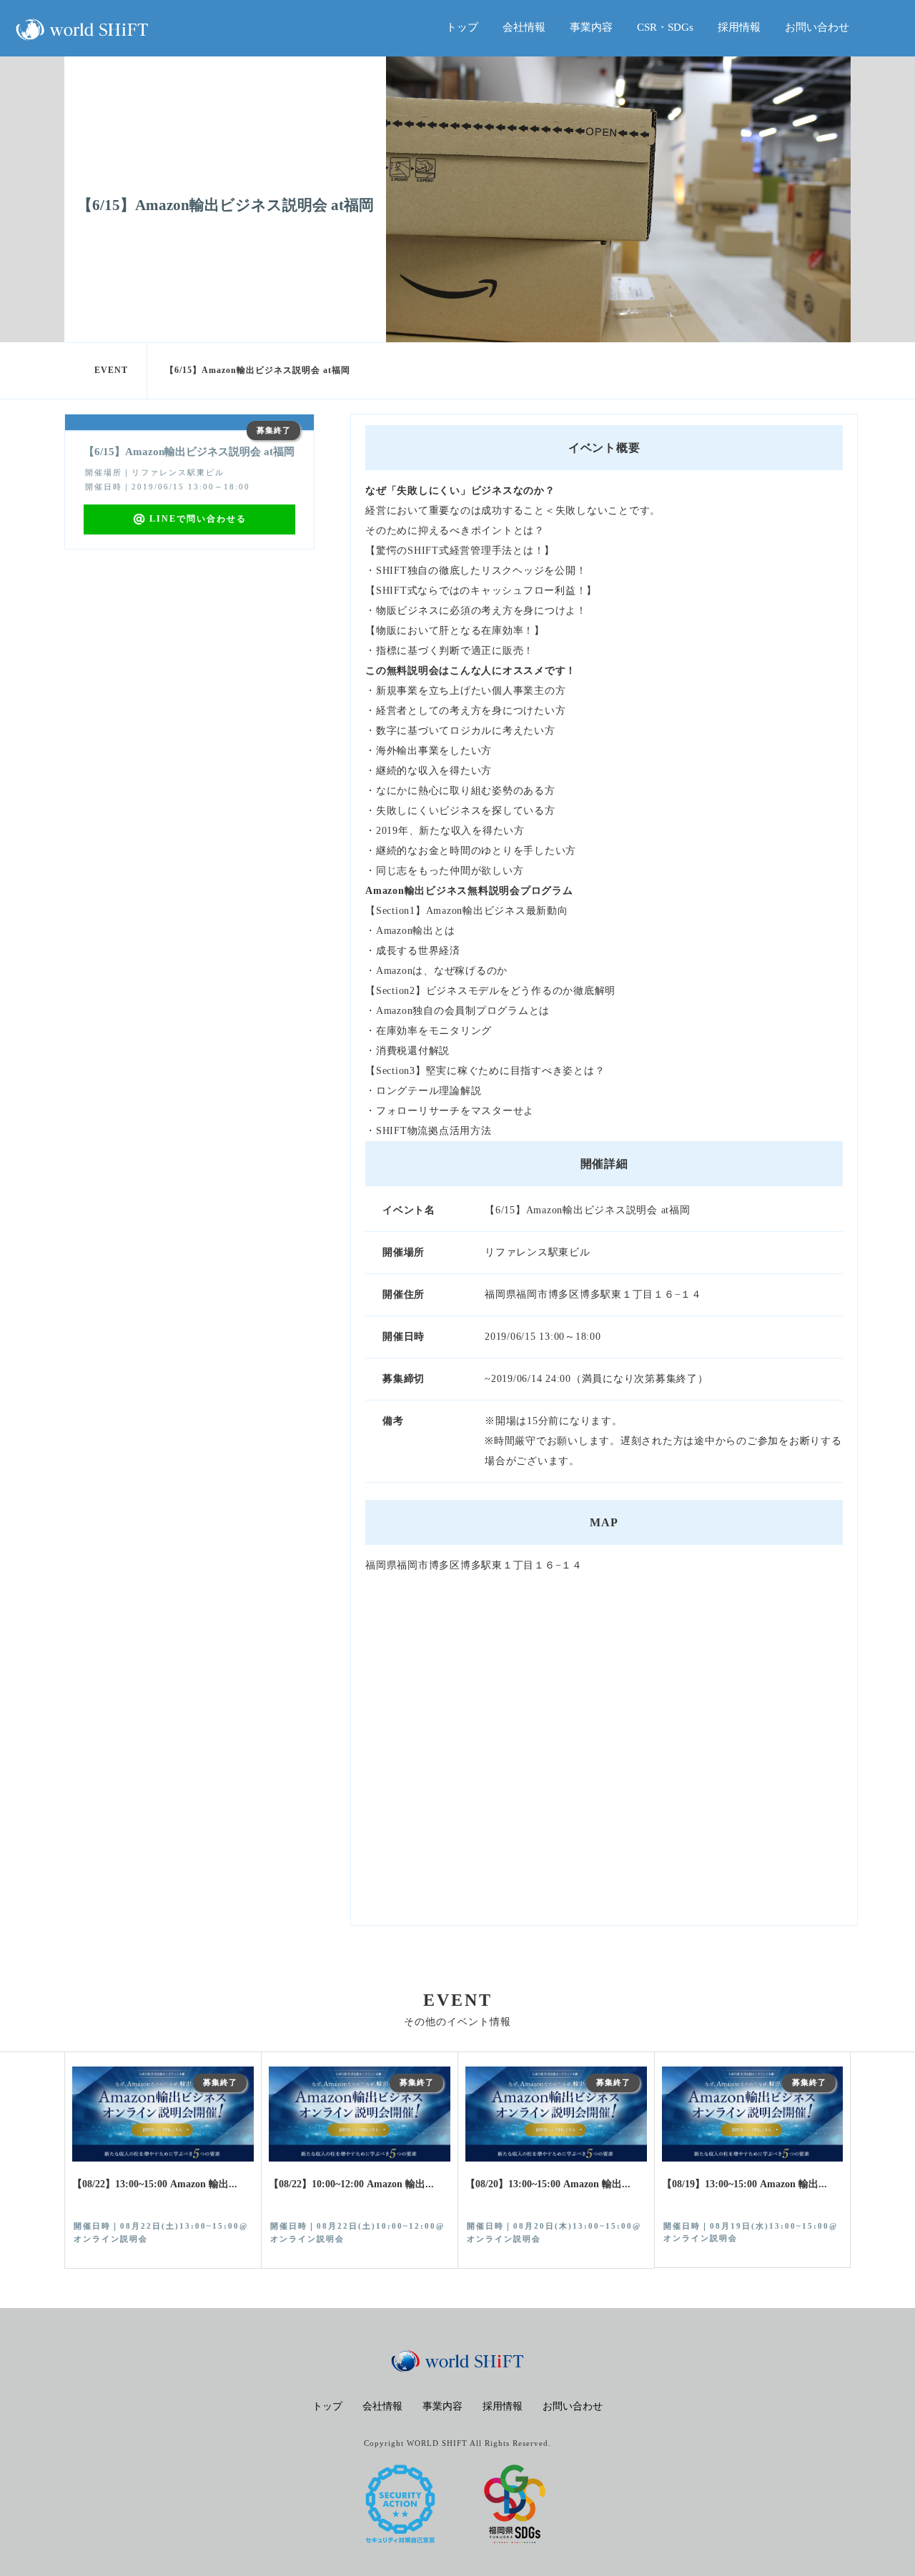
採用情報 (739, 27)
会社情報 (524, 27)
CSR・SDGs (665, 27)
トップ (462, 27)
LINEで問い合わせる (198, 519)
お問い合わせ (817, 27)
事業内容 (591, 27)
